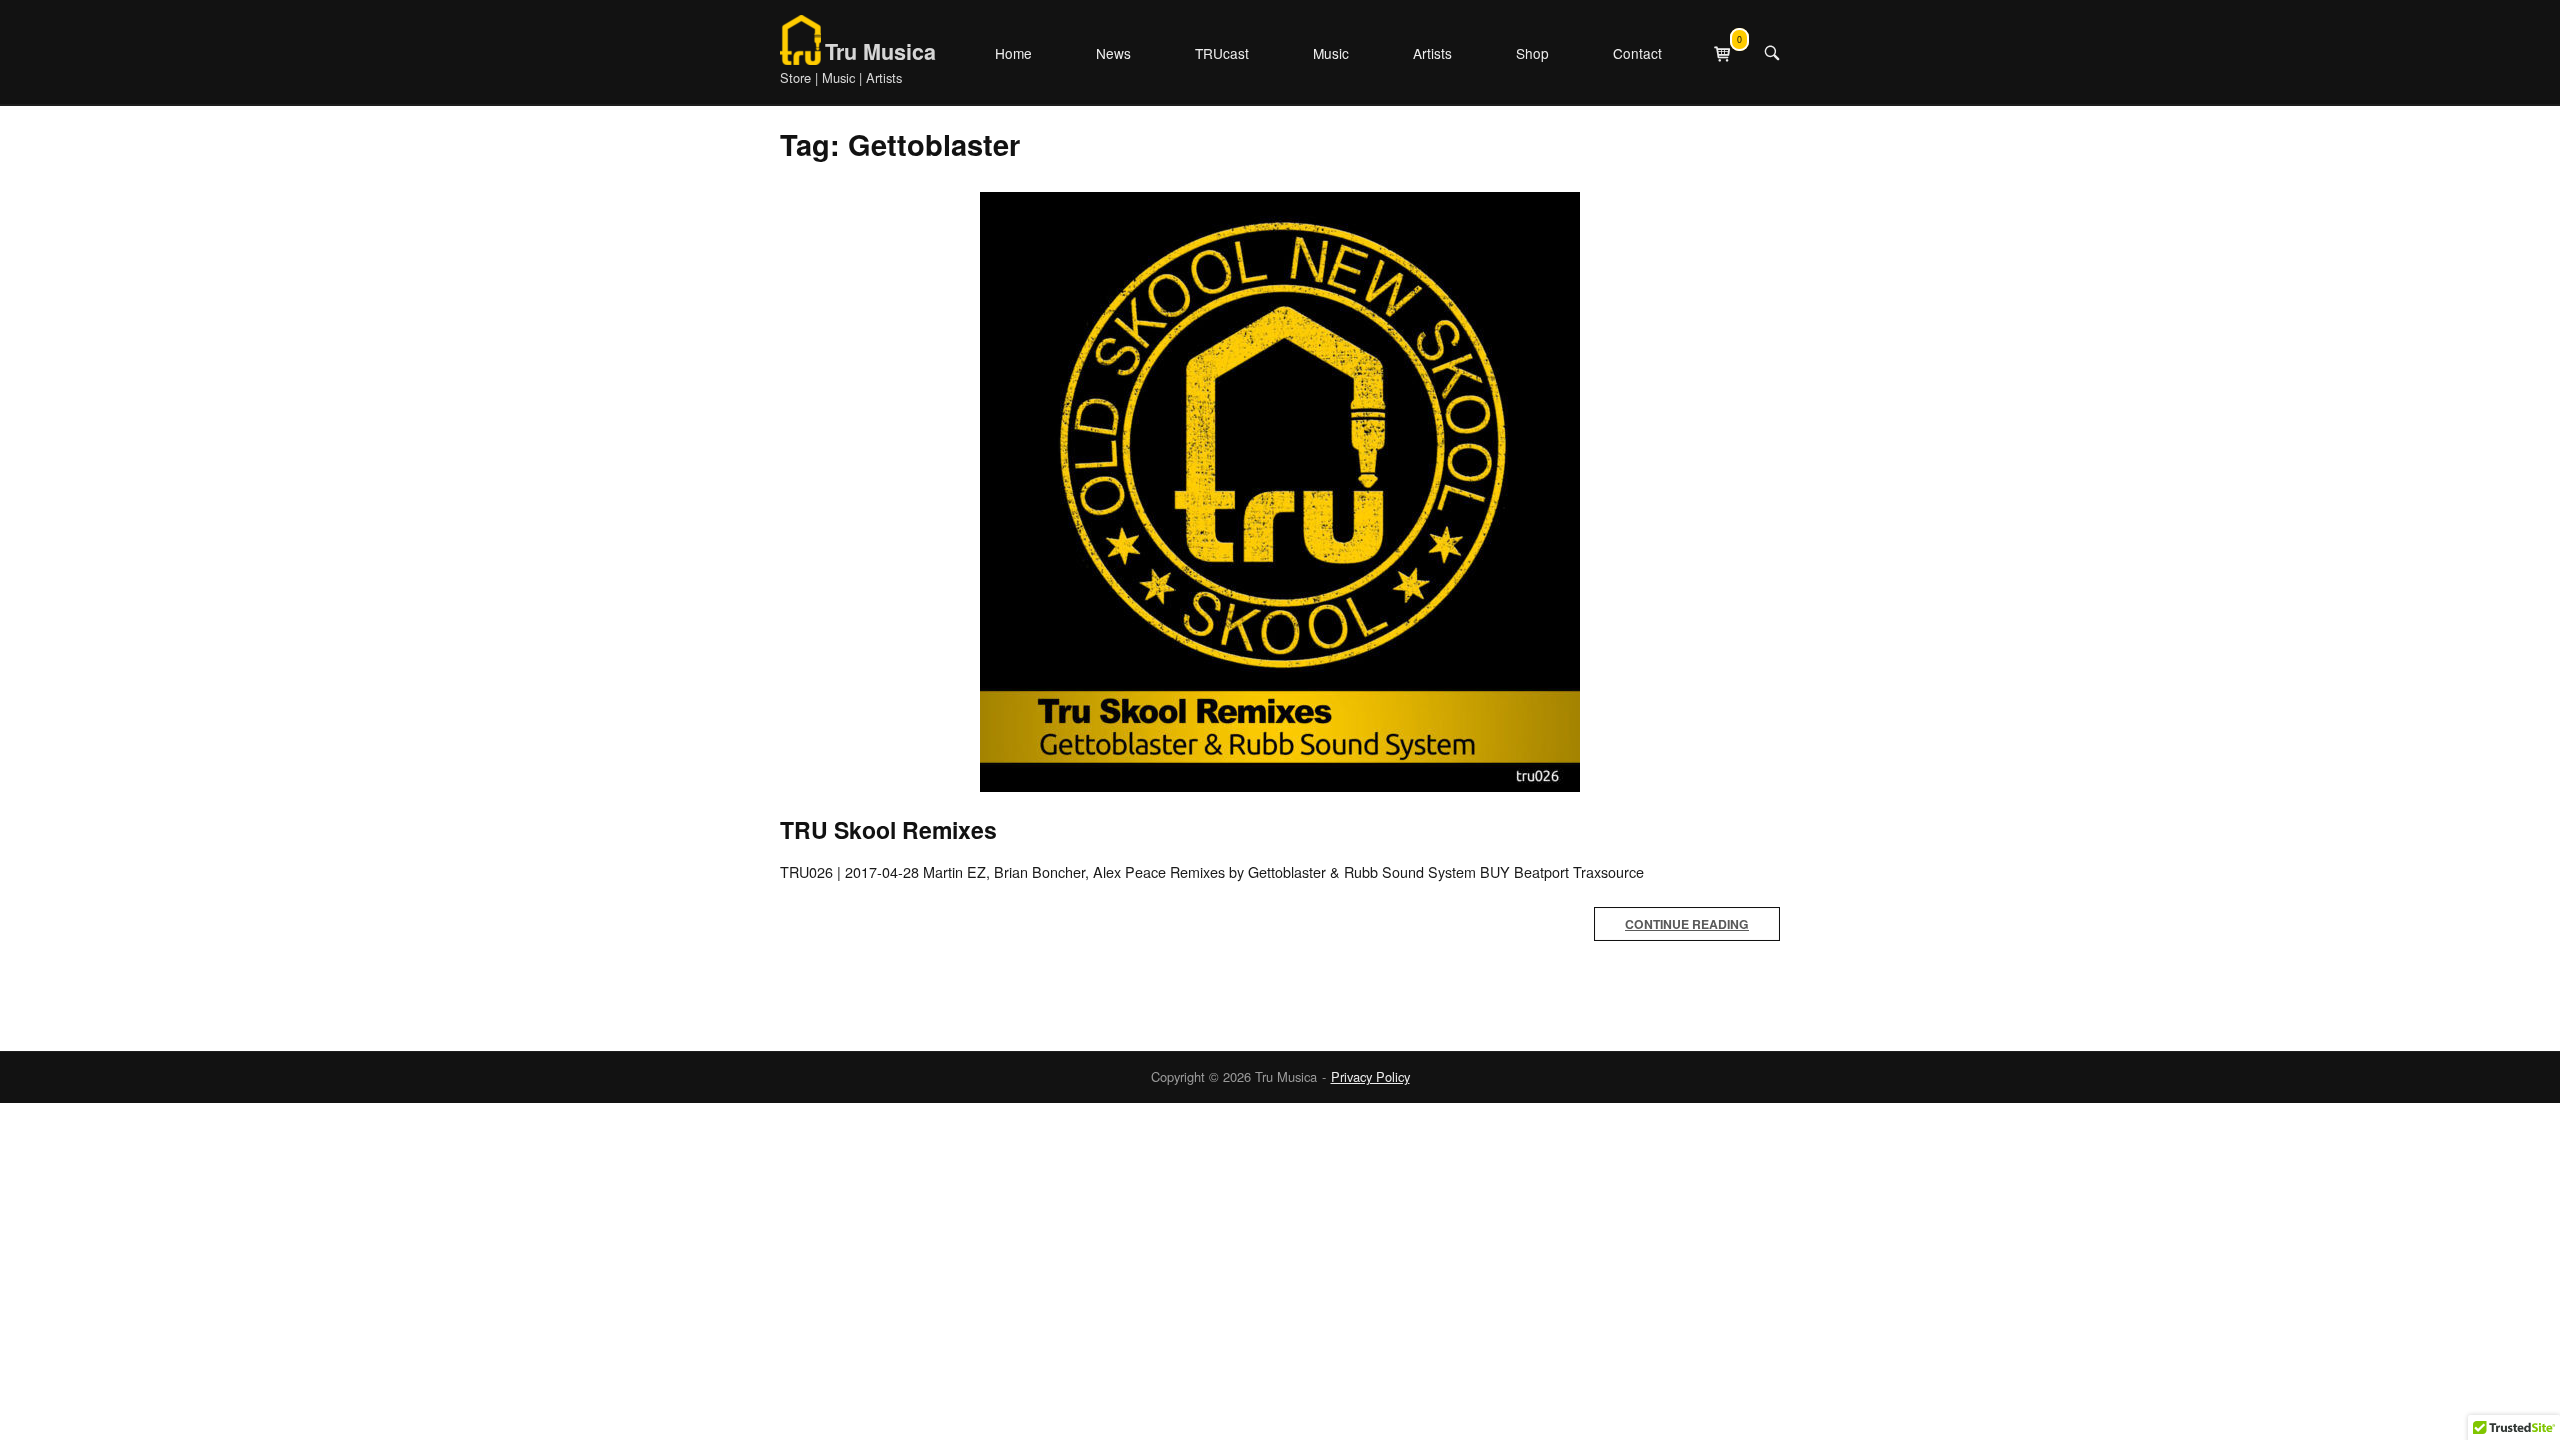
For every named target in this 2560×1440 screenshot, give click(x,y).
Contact (1637, 53)
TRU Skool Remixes (888, 829)
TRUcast (1222, 53)
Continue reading (1687, 924)
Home (1013, 53)
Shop (1532, 53)
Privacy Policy (1370, 1076)
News (1113, 53)
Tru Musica (880, 51)
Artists (1432, 53)
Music (1331, 53)
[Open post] (1280, 492)
